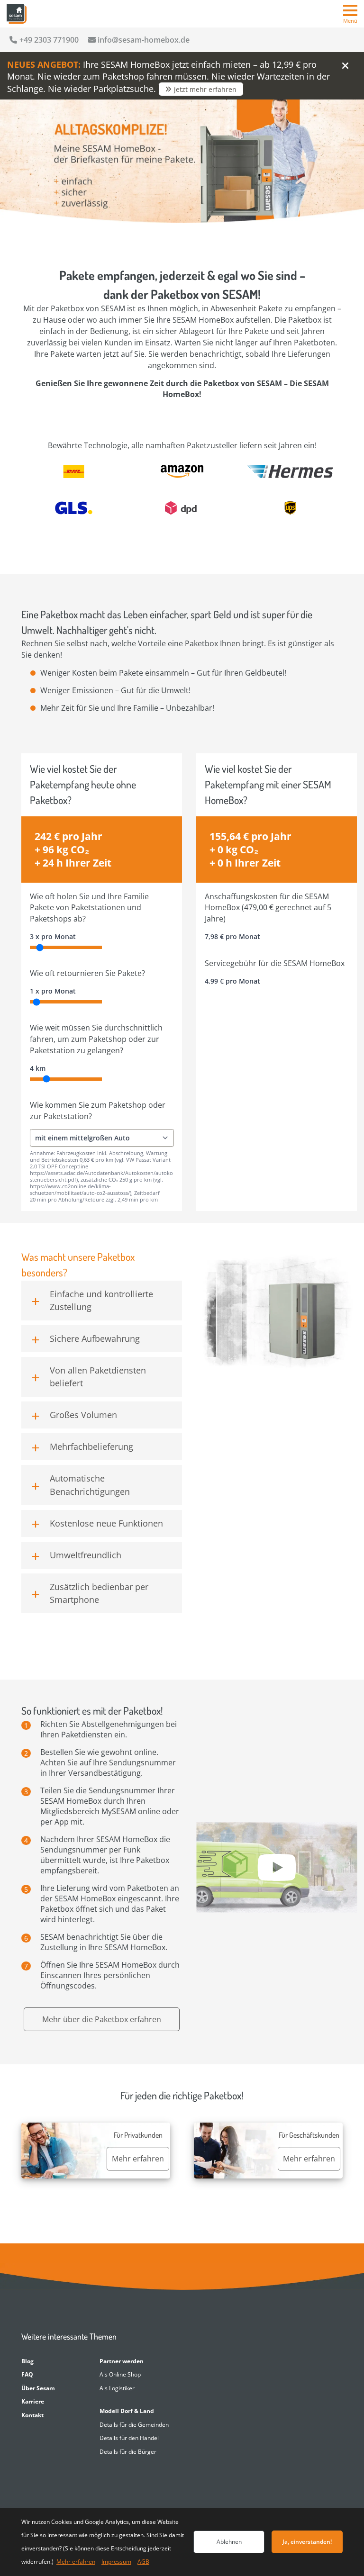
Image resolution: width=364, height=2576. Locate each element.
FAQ (27, 2374)
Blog (27, 2361)
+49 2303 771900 (49, 40)
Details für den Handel (129, 2438)
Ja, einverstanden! (307, 2542)
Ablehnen (229, 2542)
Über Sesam (38, 2388)
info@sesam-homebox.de (144, 40)
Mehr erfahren (76, 2562)
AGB (143, 2562)
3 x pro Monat (53, 936)
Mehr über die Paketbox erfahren (102, 2019)
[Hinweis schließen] (345, 65)
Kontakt (32, 2415)
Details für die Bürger (128, 2452)
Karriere (33, 2401)
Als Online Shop (120, 2374)
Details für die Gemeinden (134, 2425)
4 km (38, 1068)
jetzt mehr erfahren (205, 89)
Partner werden (122, 2361)
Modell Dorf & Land (127, 2411)
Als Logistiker (117, 2388)
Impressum (116, 2562)
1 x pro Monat (53, 991)
